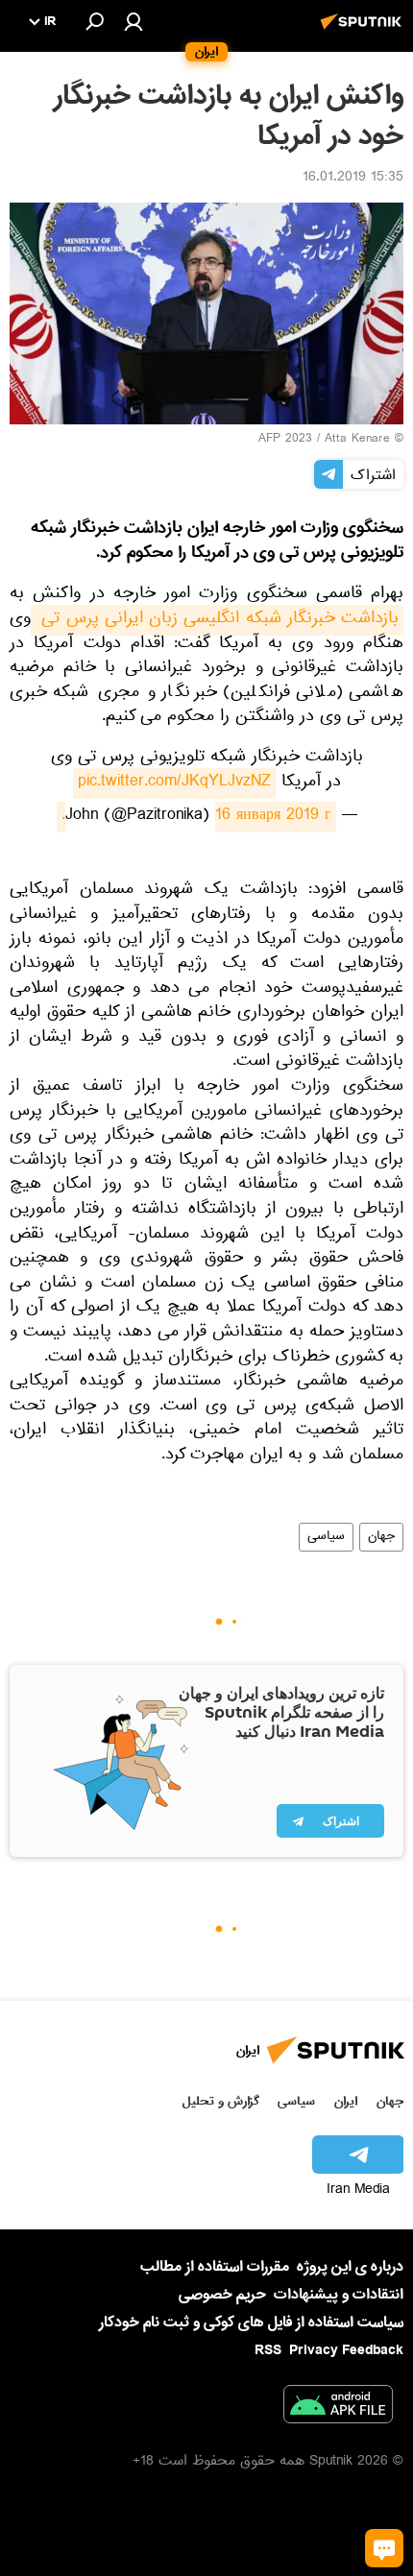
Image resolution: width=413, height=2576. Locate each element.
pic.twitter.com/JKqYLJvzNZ (174, 783)
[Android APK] (338, 2408)
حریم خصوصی (222, 2295)
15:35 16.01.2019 (353, 179)
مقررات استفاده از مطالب (215, 2267)
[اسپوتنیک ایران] (364, 32)
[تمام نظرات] (384, 2548)
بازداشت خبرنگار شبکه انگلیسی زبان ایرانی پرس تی (217, 620)
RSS (268, 2350)
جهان (381, 1537)
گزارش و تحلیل (221, 2101)
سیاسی (326, 1537)
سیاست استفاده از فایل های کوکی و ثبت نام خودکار (251, 2323)
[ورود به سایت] (134, 21)
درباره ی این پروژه (350, 2267)
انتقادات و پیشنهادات (339, 2295)
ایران (346, 2101)
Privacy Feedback (346, 2351)
